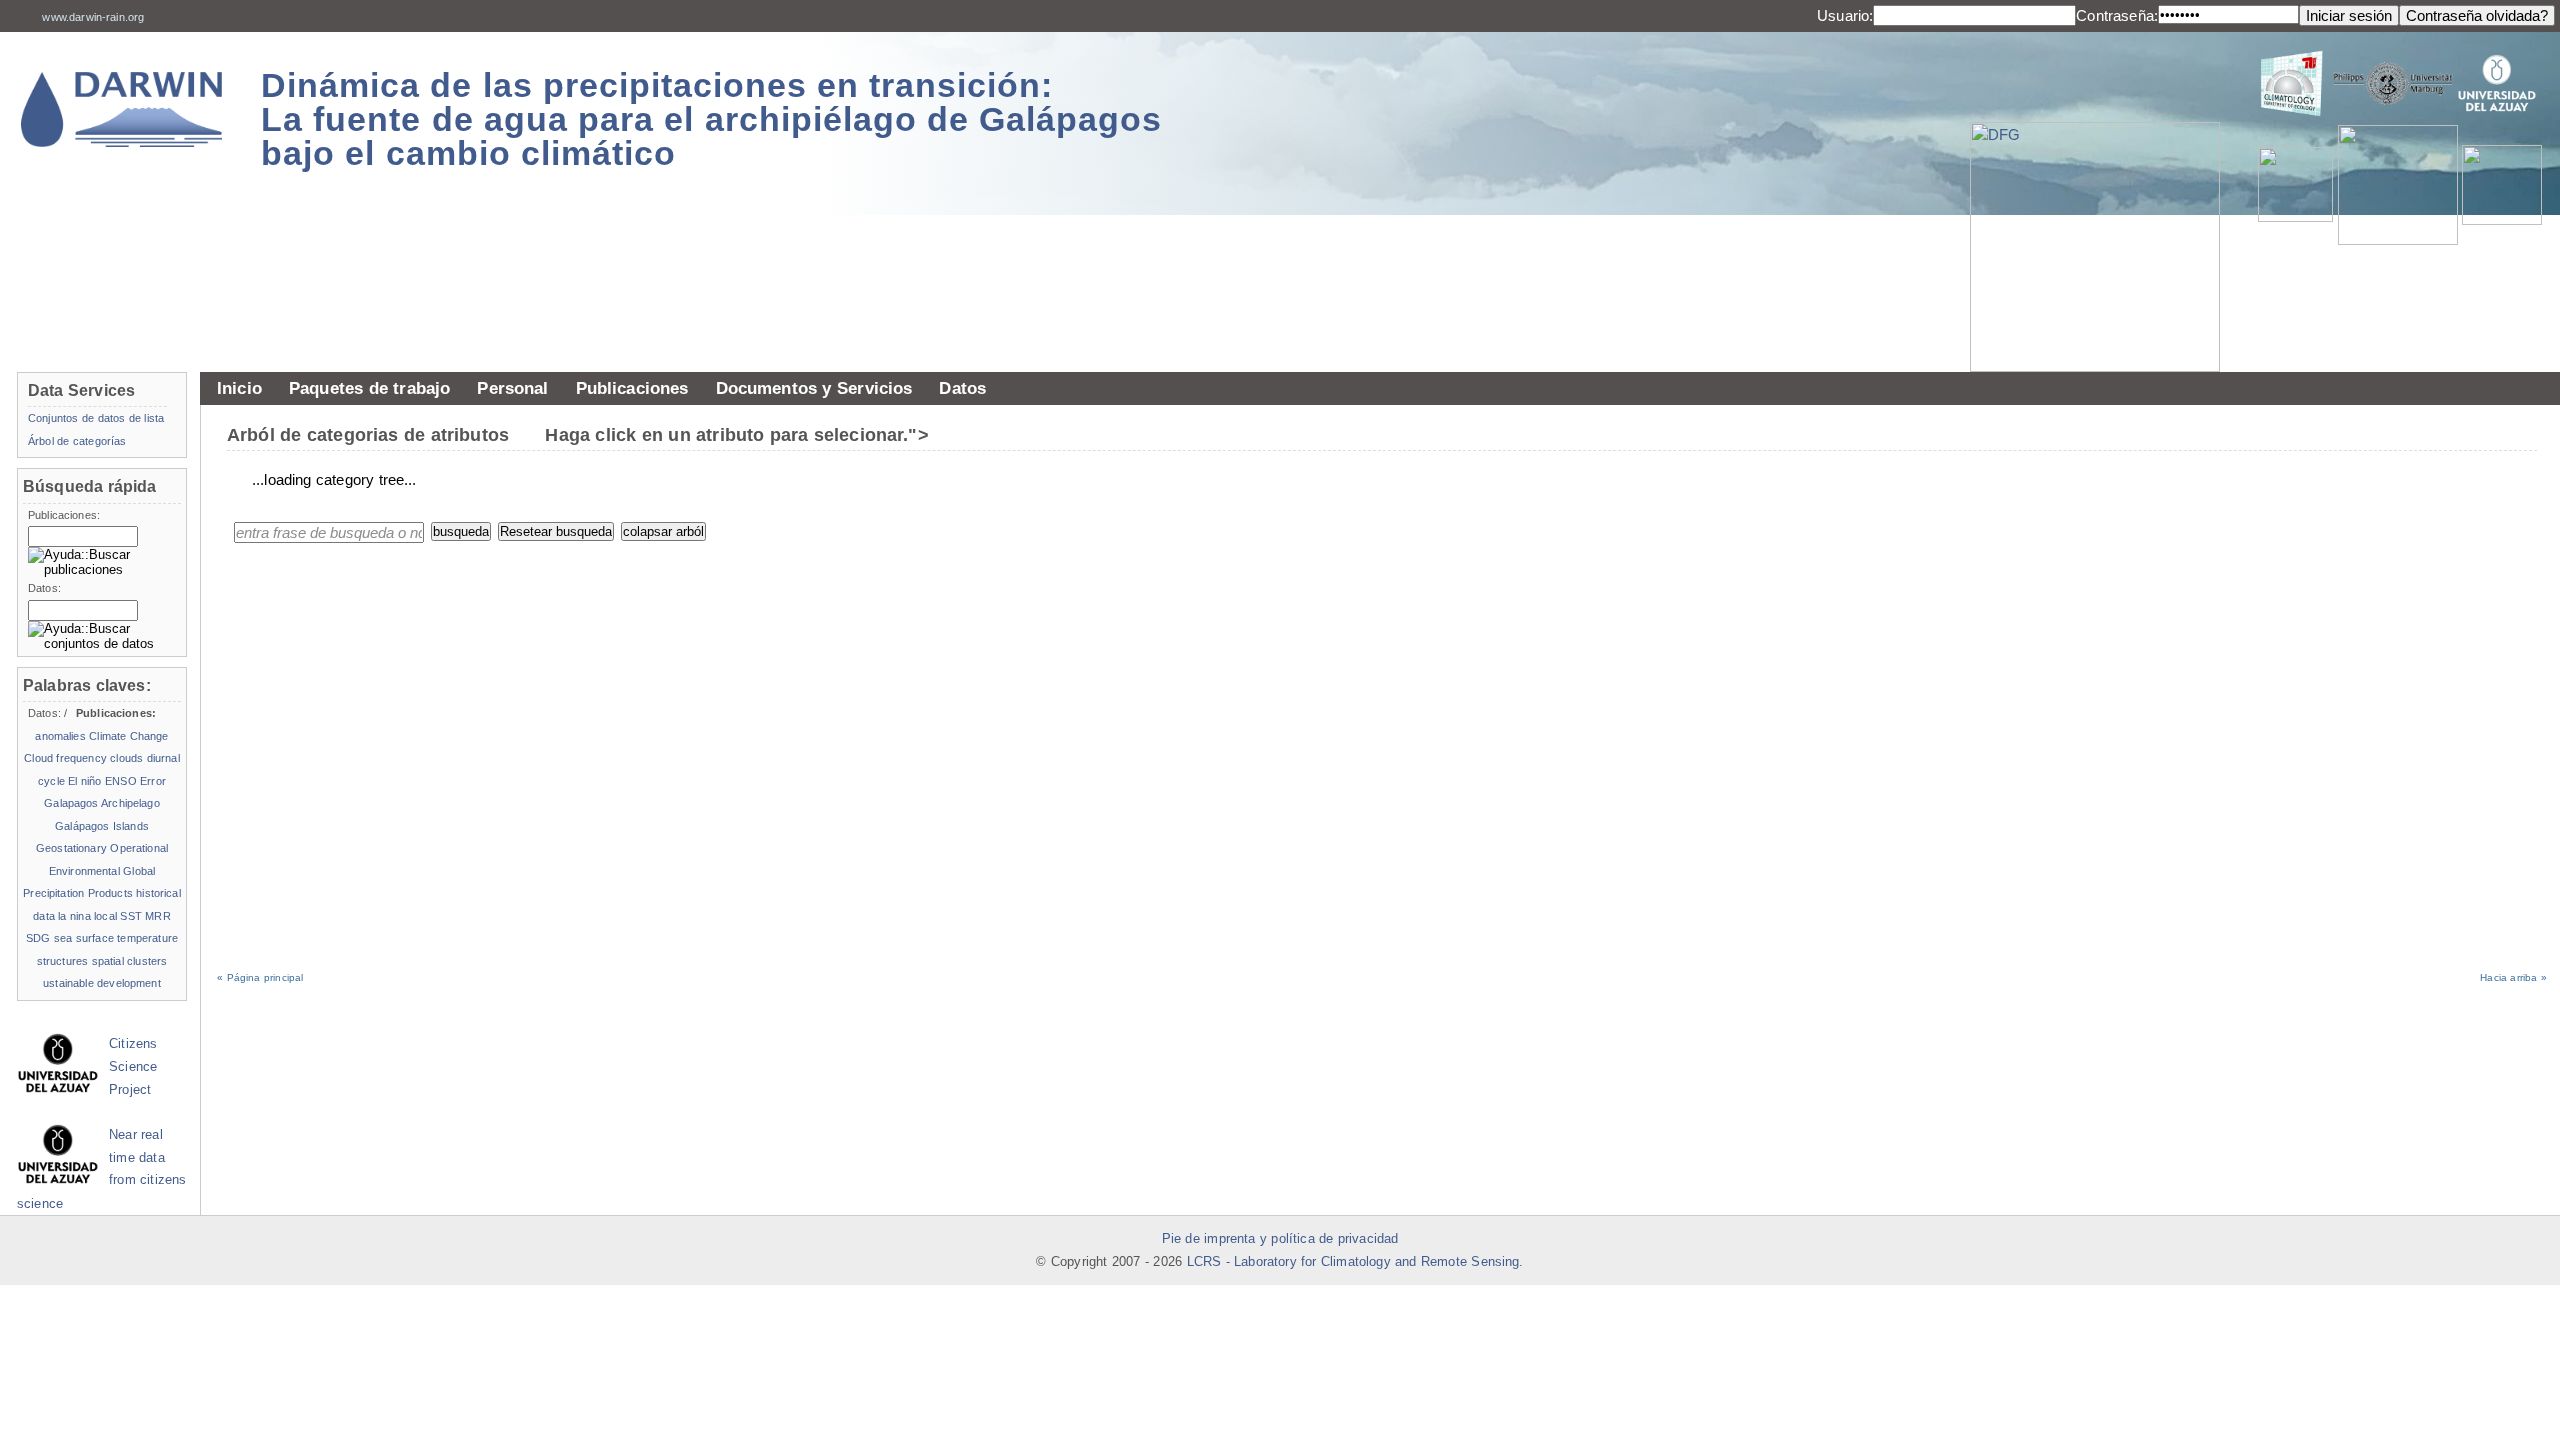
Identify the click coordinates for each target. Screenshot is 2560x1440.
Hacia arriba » (2513, 977)
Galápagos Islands (102, 826)
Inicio (239, 388)
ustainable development (102, 983)
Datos (962, 388)
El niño (84, 781)
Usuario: (1845, 15)
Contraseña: (2117, 15)
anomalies (60, 736)
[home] (122, 109)
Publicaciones (632, 388)
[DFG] (2105, 202)
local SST (118, 916)
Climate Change (128, 736)
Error (153, 781)
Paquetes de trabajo (369, 388)
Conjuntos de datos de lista (96, 418)
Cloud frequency (65, 758)
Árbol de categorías (77, 441)
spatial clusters (130, 961)
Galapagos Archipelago (101, 803)
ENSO (121, 781)
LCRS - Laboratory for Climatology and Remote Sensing (1353, 1262)
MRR (157, 916)
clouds (126, 758)
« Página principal (260, 977)
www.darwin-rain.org (93, 17)
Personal (512, 388)
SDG (38, 938)
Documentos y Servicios (814, 388)
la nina (74, 916)
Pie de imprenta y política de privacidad (1280, 1239)
